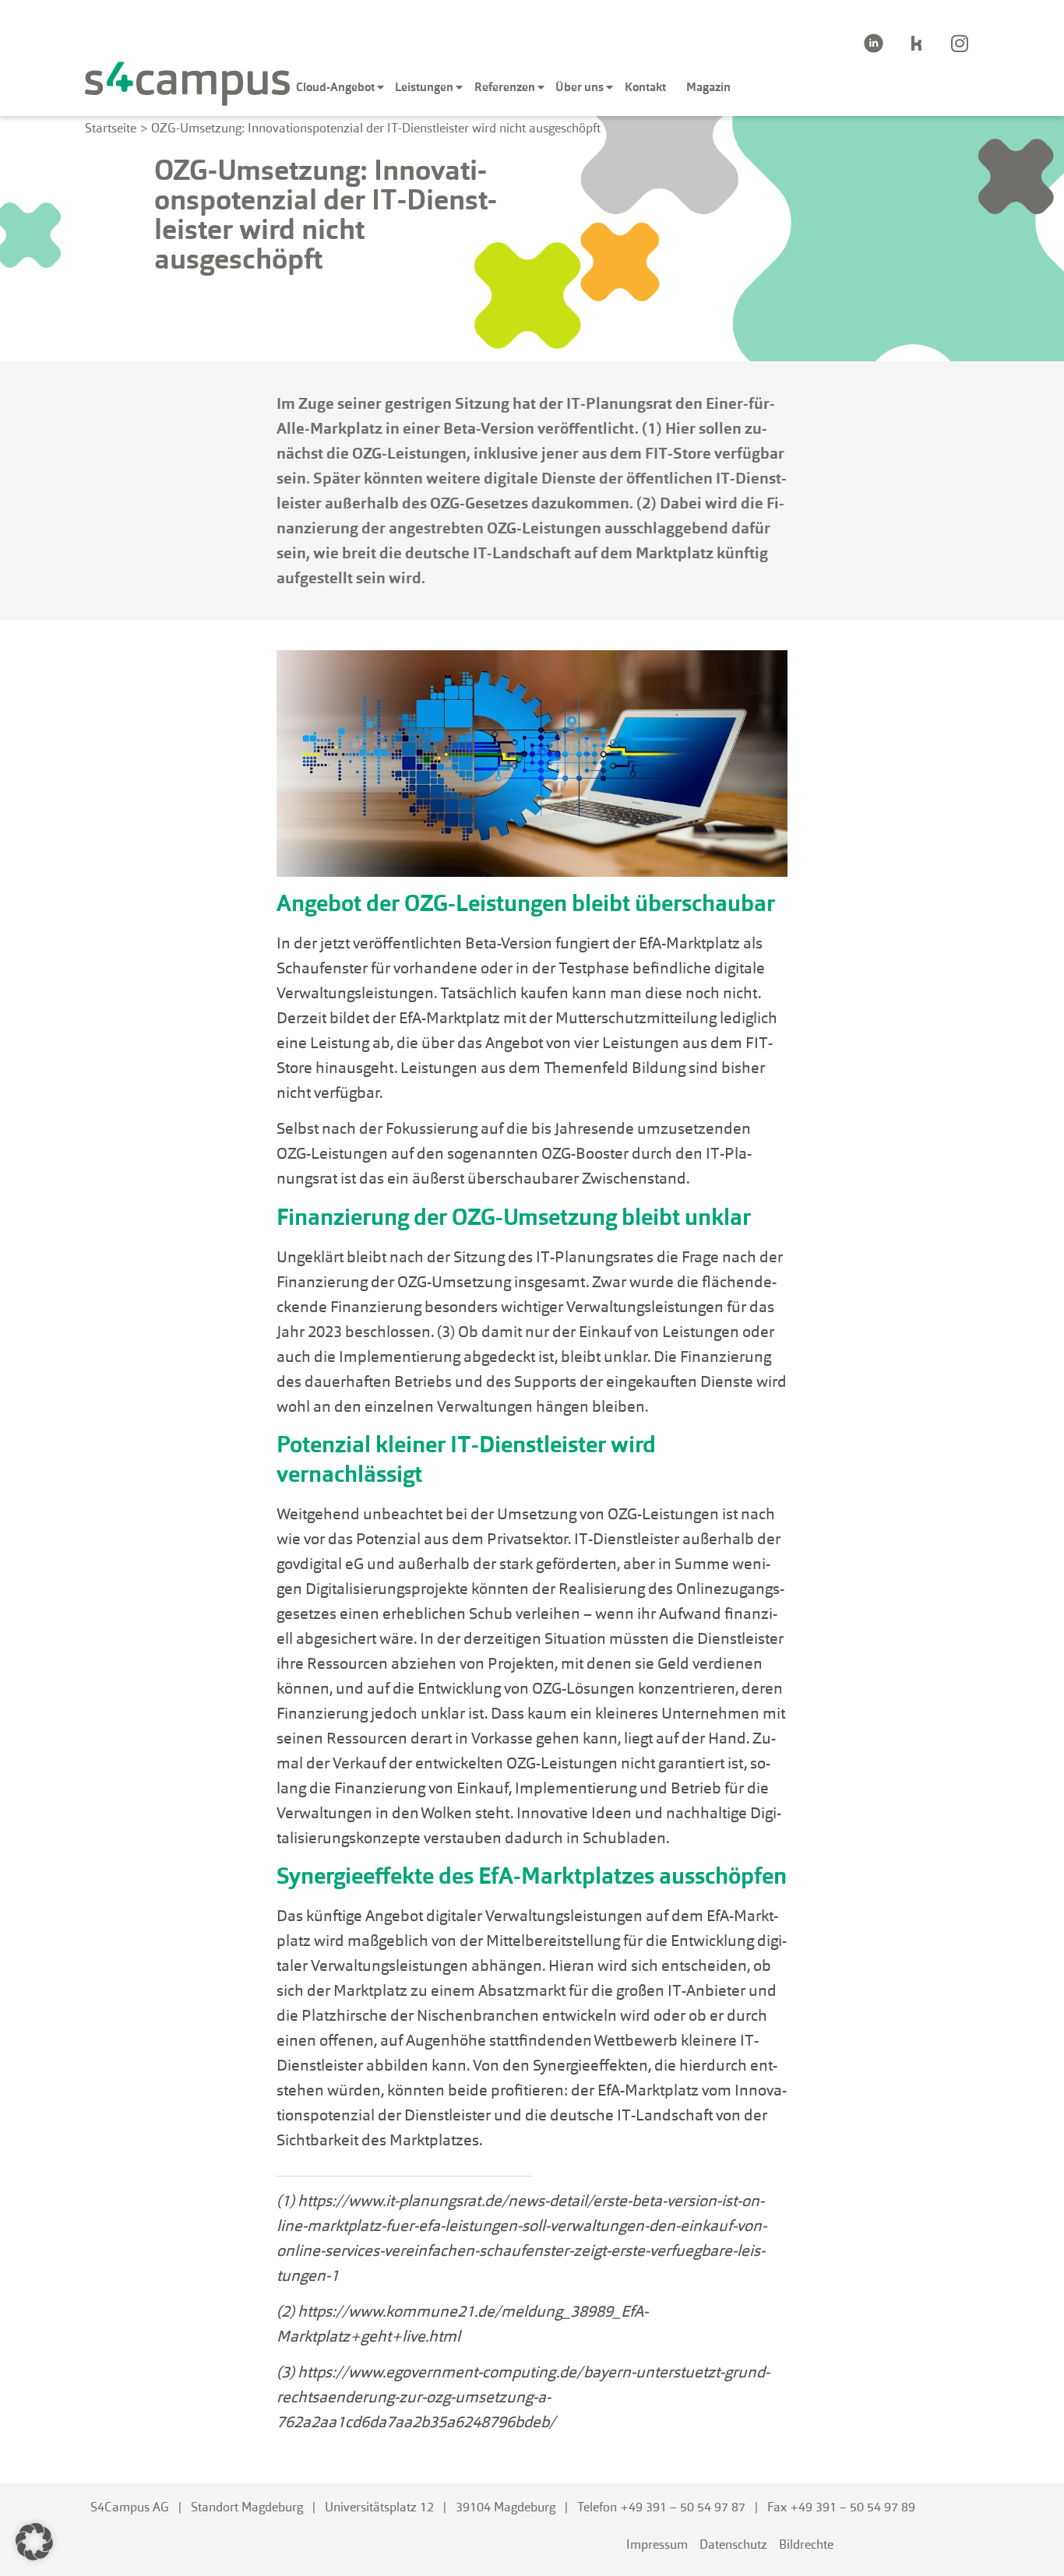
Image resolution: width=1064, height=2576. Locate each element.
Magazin (708, 87)
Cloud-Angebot (335, 87)
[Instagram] (960, 43)
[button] (34, 2542)
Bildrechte (806, 2544)
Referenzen (505, 87)
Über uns (580, 87)
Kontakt (645, 87)
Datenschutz (733, 2544)
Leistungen (424, 87)
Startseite (111, 128)
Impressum (657, 2544)
